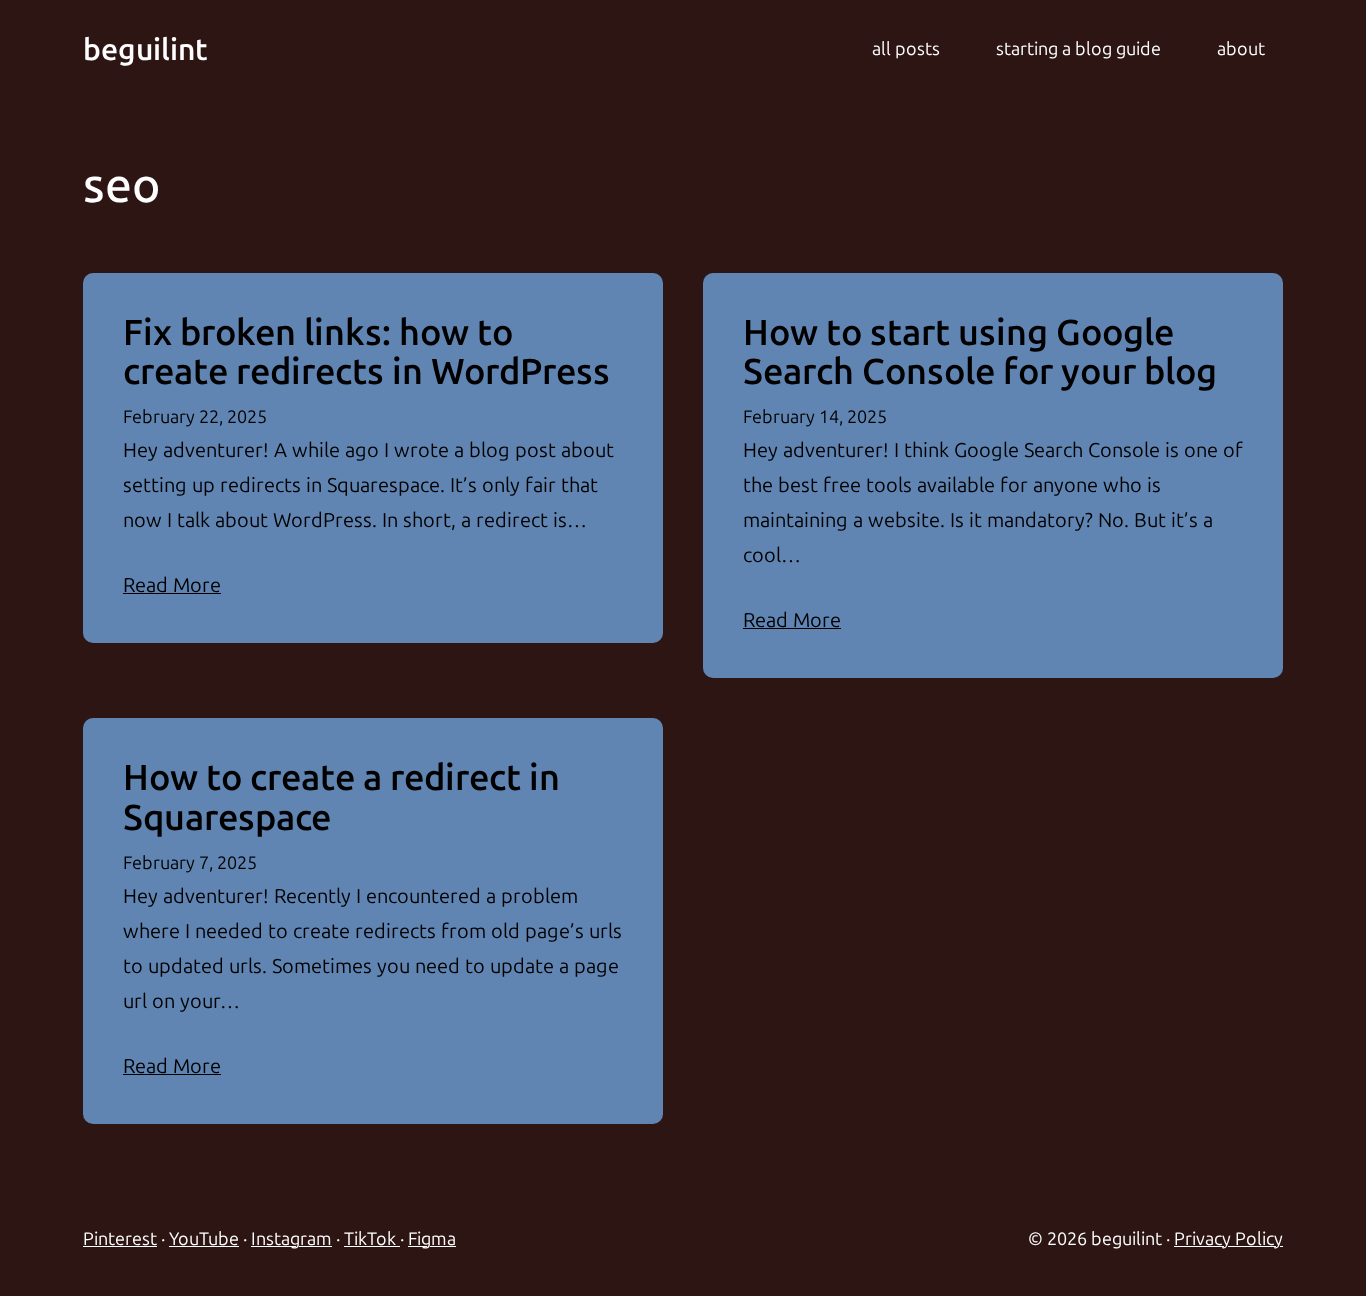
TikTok (372, 1239)
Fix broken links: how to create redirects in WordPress (366, 352)
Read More (172, 585)
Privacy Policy (1228, 1239)
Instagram (291, 1239)
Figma (432, 1239)
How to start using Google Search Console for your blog (980, 352)
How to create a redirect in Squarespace (341, 797)
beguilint (145, 50)
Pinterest (120, 1239)
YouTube (204, 1239)
